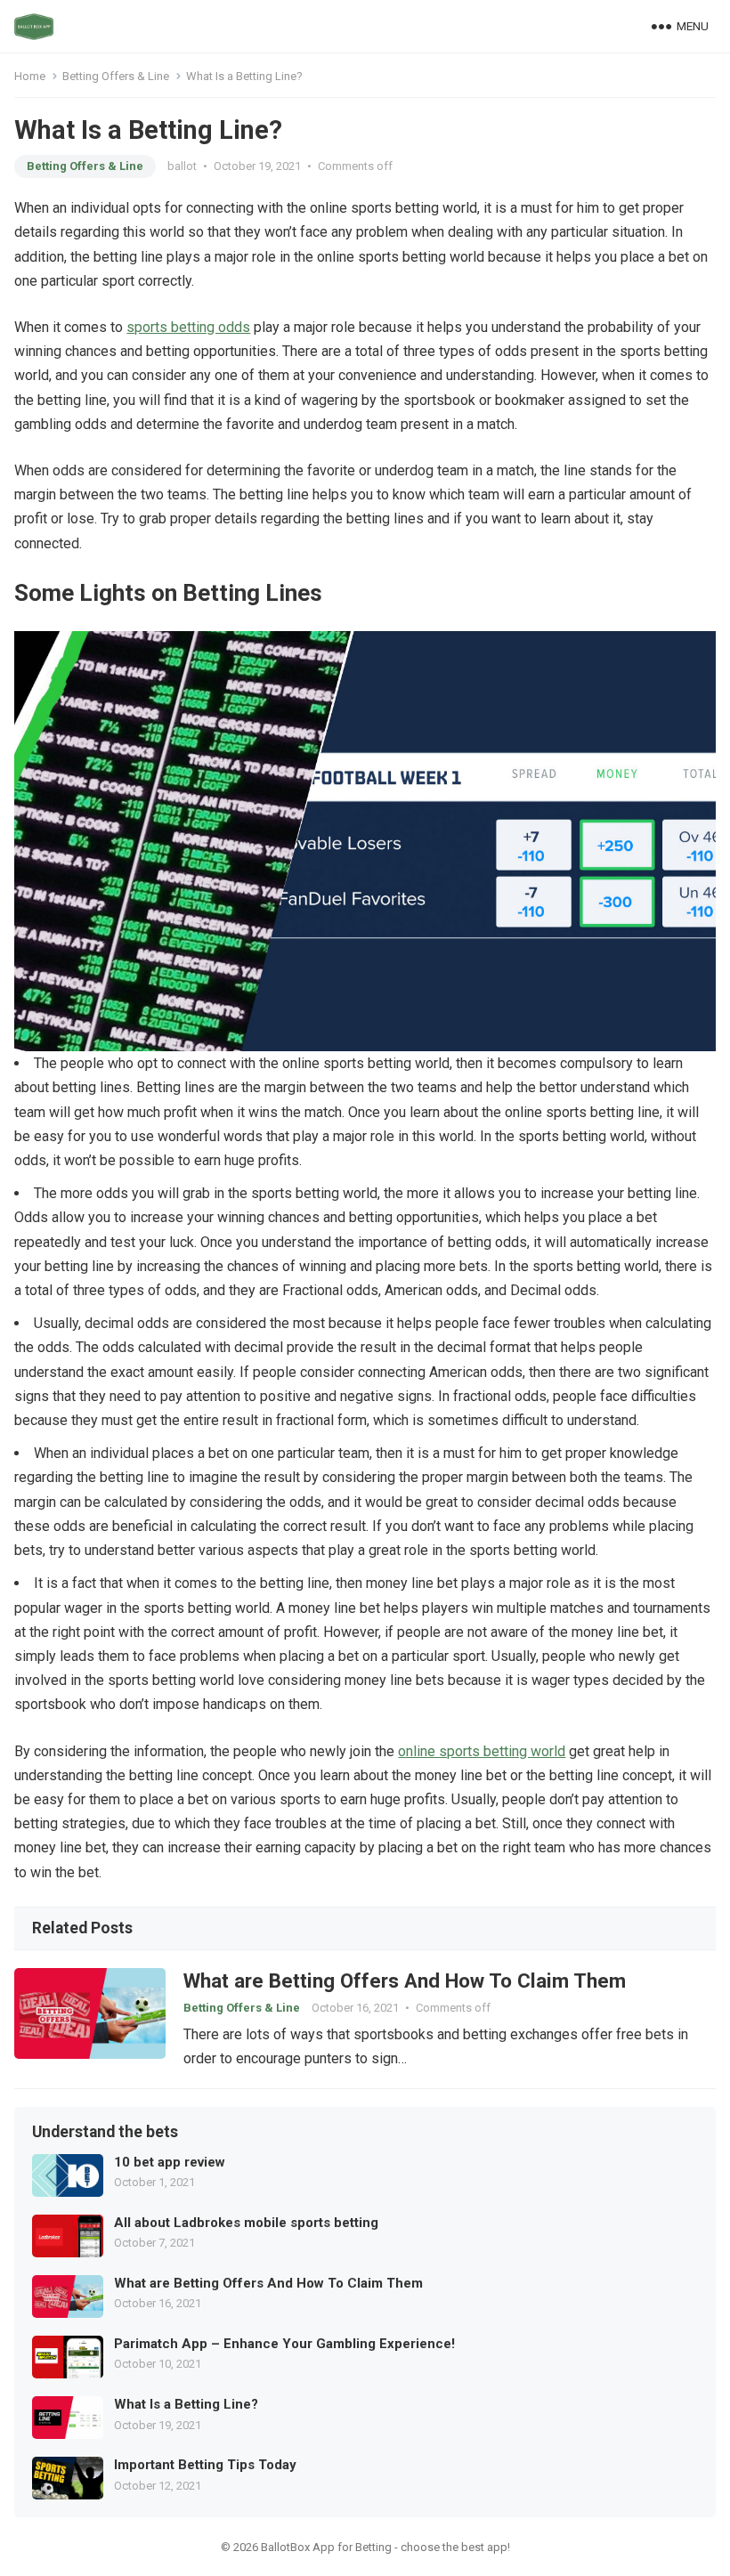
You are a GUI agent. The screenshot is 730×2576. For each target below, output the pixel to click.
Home (30, 76)
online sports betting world (482, 1751)
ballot (182, 166)
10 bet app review (170, 2162)
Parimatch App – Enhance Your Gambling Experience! (284, 2344)
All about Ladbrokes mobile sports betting (246, 2223)
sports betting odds (188, 327)
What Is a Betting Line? (186, 2404)
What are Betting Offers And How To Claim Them (405, 1981)
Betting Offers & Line (116, 76)
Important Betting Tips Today (205, 2465)
